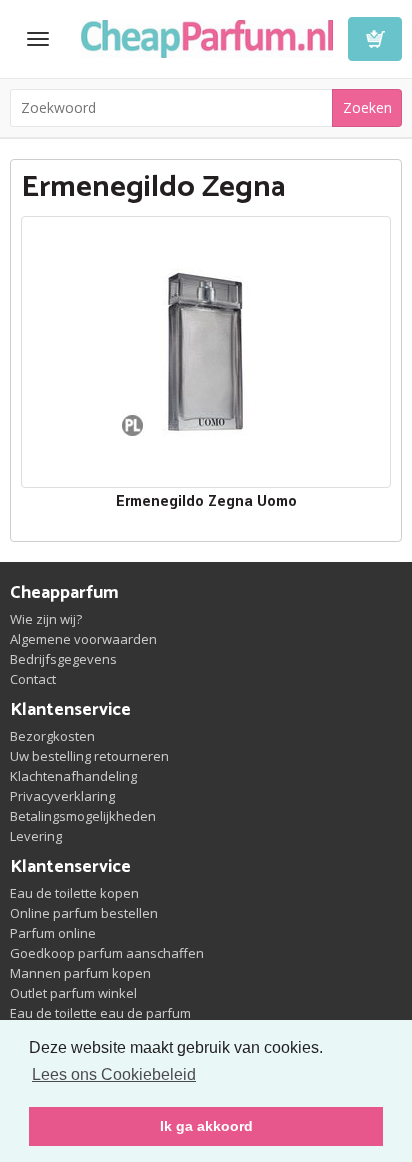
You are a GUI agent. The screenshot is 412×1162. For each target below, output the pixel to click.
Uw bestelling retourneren (89, 756)
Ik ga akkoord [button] (206, 1126)
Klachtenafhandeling (73, 776)
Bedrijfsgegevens (63, 659)
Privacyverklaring (62, 796)
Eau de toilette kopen (74, 893)
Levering (36, 836)
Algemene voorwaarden (83, 639)
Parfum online (53, 933)
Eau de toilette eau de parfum (100, 1013)
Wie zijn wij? (46, 619)
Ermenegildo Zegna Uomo (206, 501)
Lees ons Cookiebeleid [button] (114, 1074)
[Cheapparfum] (207, 37)
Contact (33, 679)
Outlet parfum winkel (73, 993)
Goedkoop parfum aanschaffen (107, 953)
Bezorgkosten (52, 736)
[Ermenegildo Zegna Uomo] (206, 352)
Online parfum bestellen (84, 913)
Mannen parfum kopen (80, 973)
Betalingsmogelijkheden (83, 816)
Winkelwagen (375, 39)
